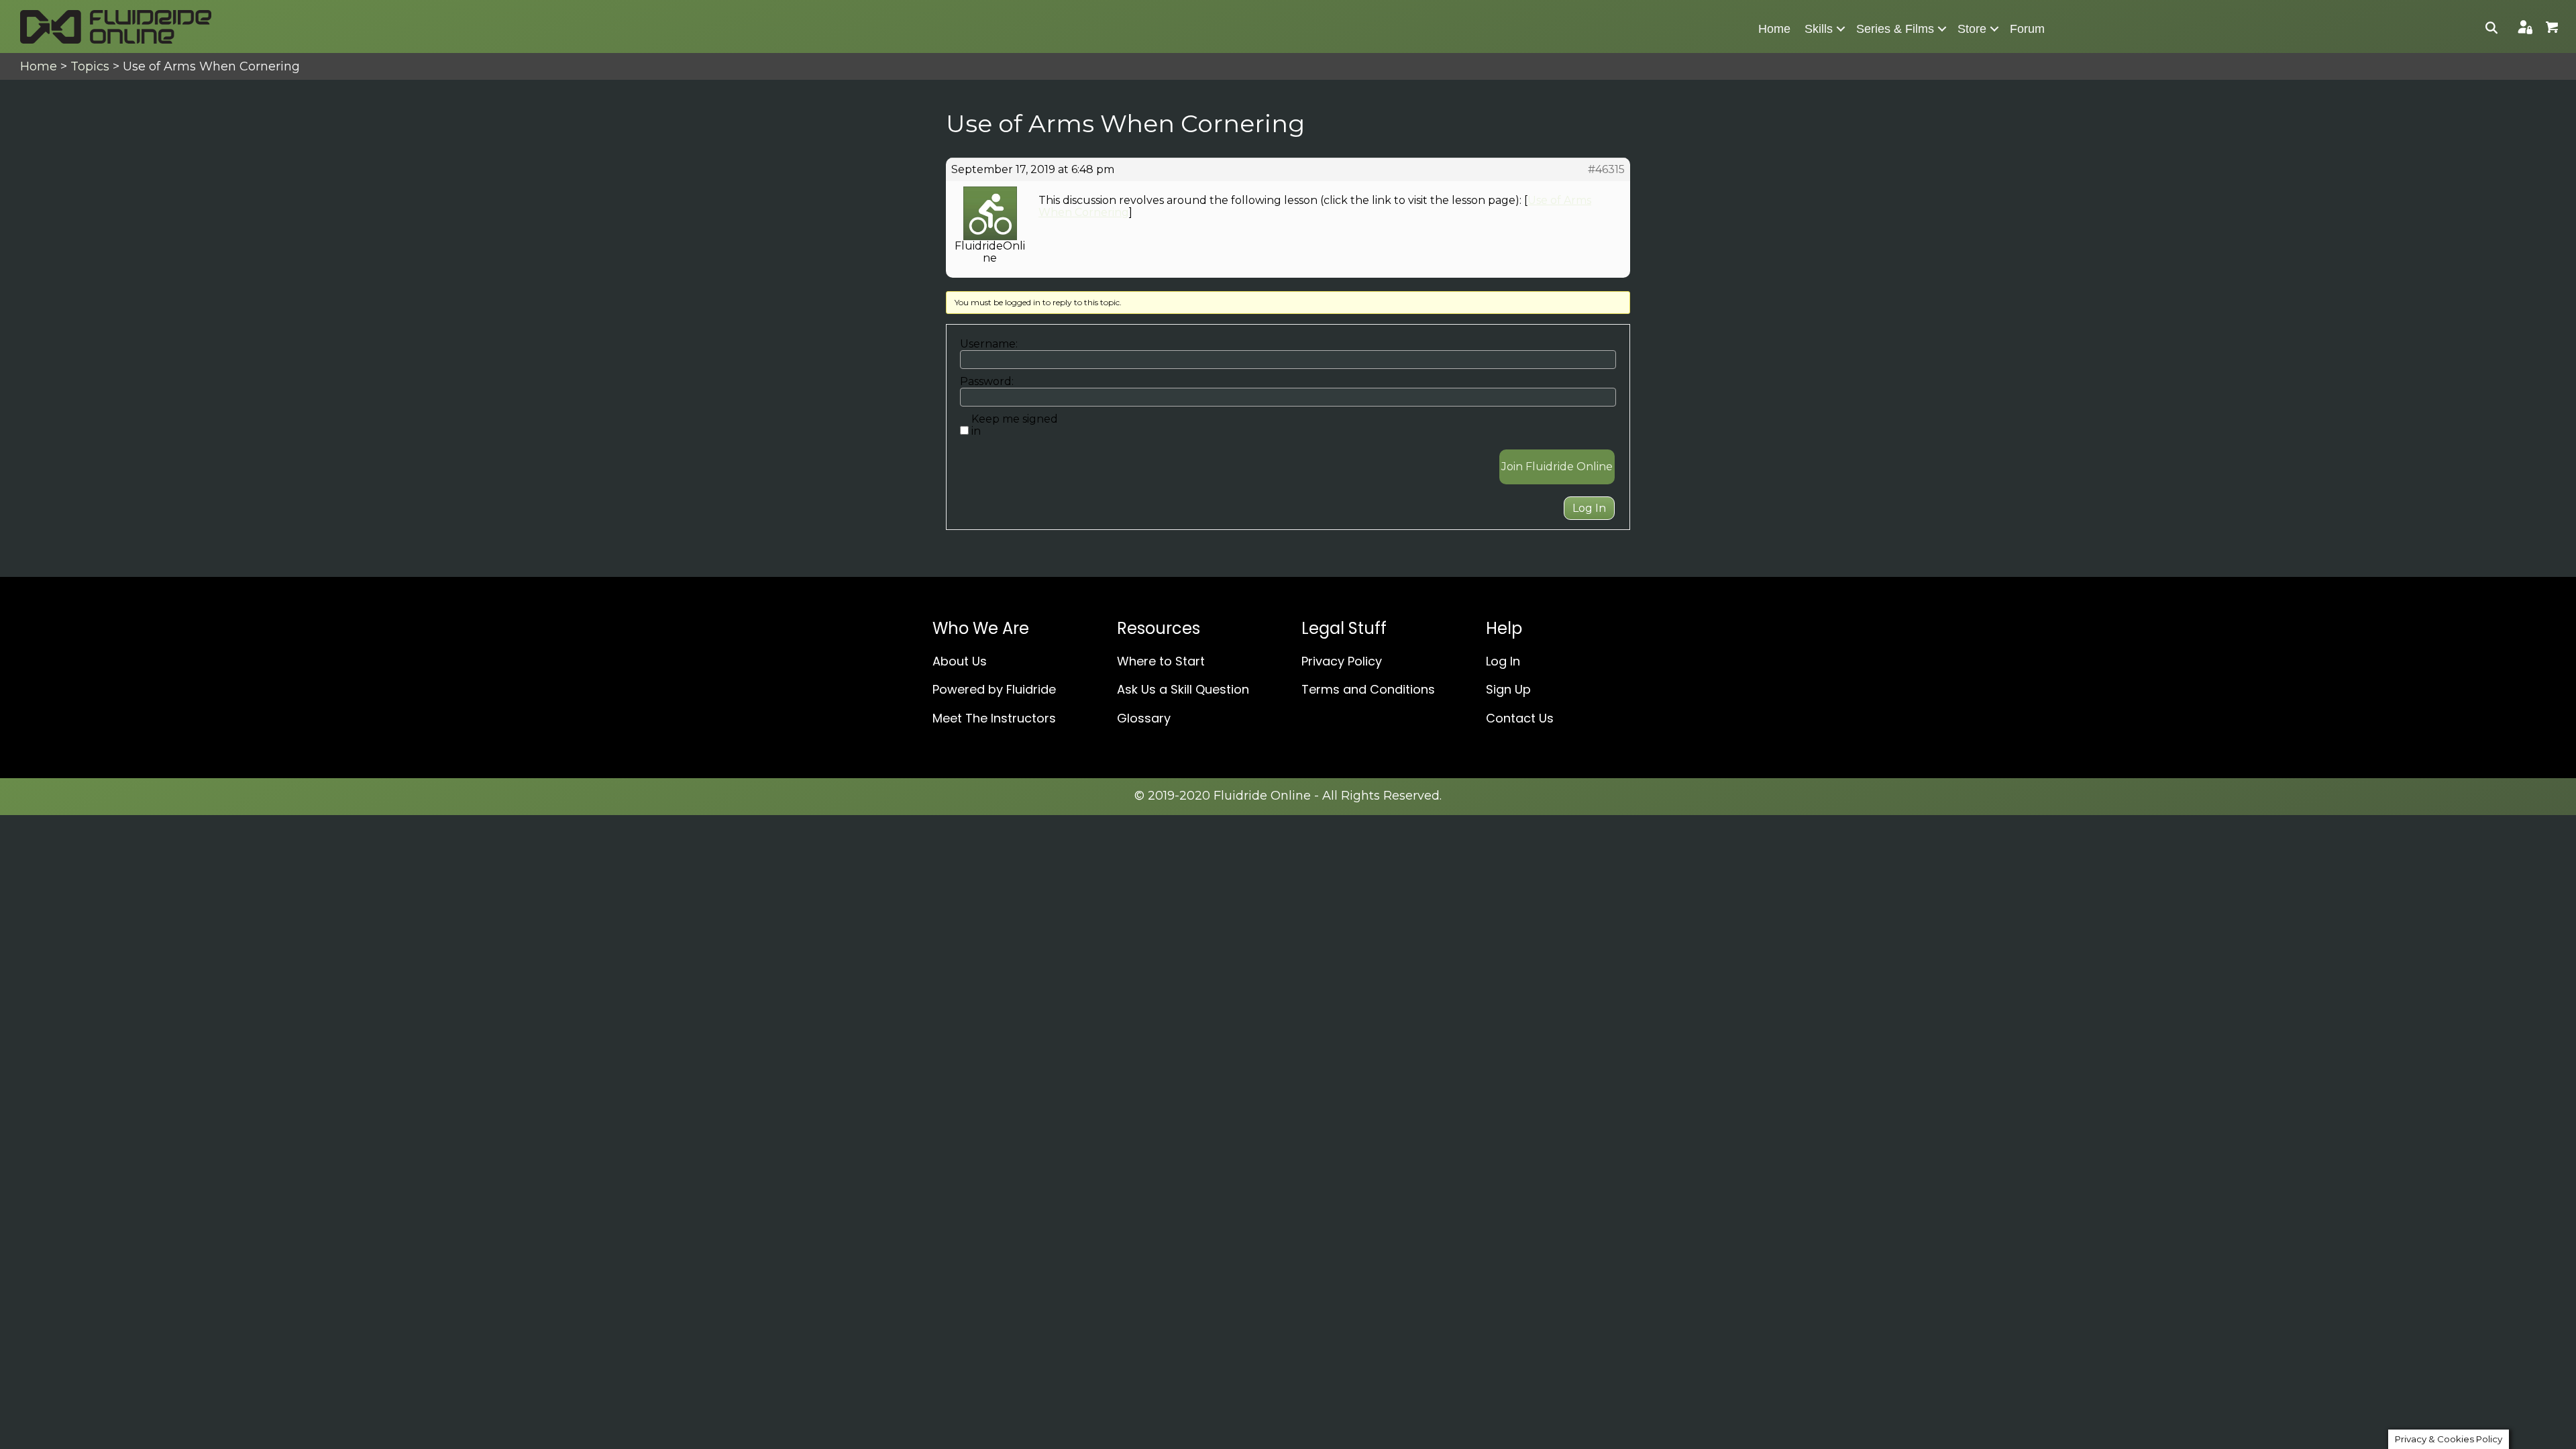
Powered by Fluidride (994, 689)
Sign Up (1508, 689)
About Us (960, 661)
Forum (2027, 29)
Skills (1819, 29)
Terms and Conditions (1368, 689)
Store (1972, 29)
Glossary (1144, 718)
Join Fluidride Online (1557, 467)
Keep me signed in (1015, 425)
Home (1774, 29)
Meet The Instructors (994, 718)
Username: (989, 344)
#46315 (1606, 170)
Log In (1589, 508)
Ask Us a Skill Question (1183, 689)
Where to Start (1161, 661)
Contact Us (1520, 718)
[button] (1841, 29)
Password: (987, 382)
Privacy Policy (1342, 661)
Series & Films (1895, 29)
